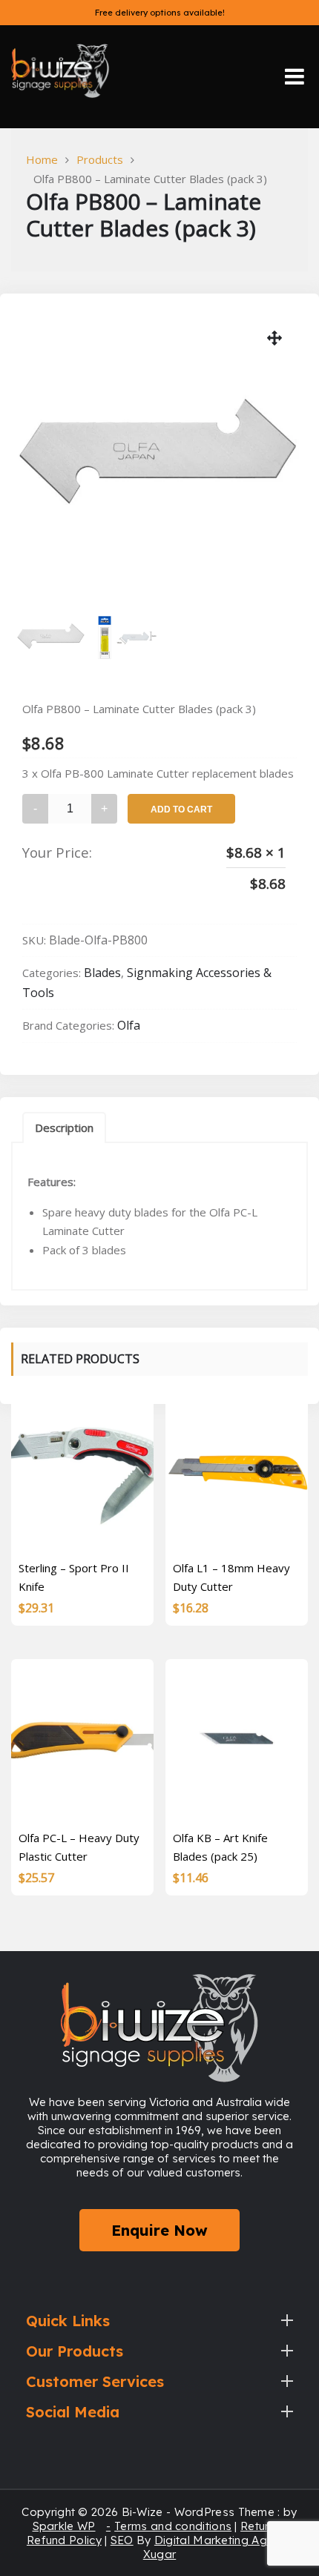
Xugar (160, 2554)
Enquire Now (159, 2230)
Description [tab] (64, 1128)
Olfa (129, 1025)
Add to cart (181, 809)
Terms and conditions (173, 2526)
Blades (102, 973)
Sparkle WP (64, 2526)
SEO (122, 2540)
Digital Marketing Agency (223, 2540)
